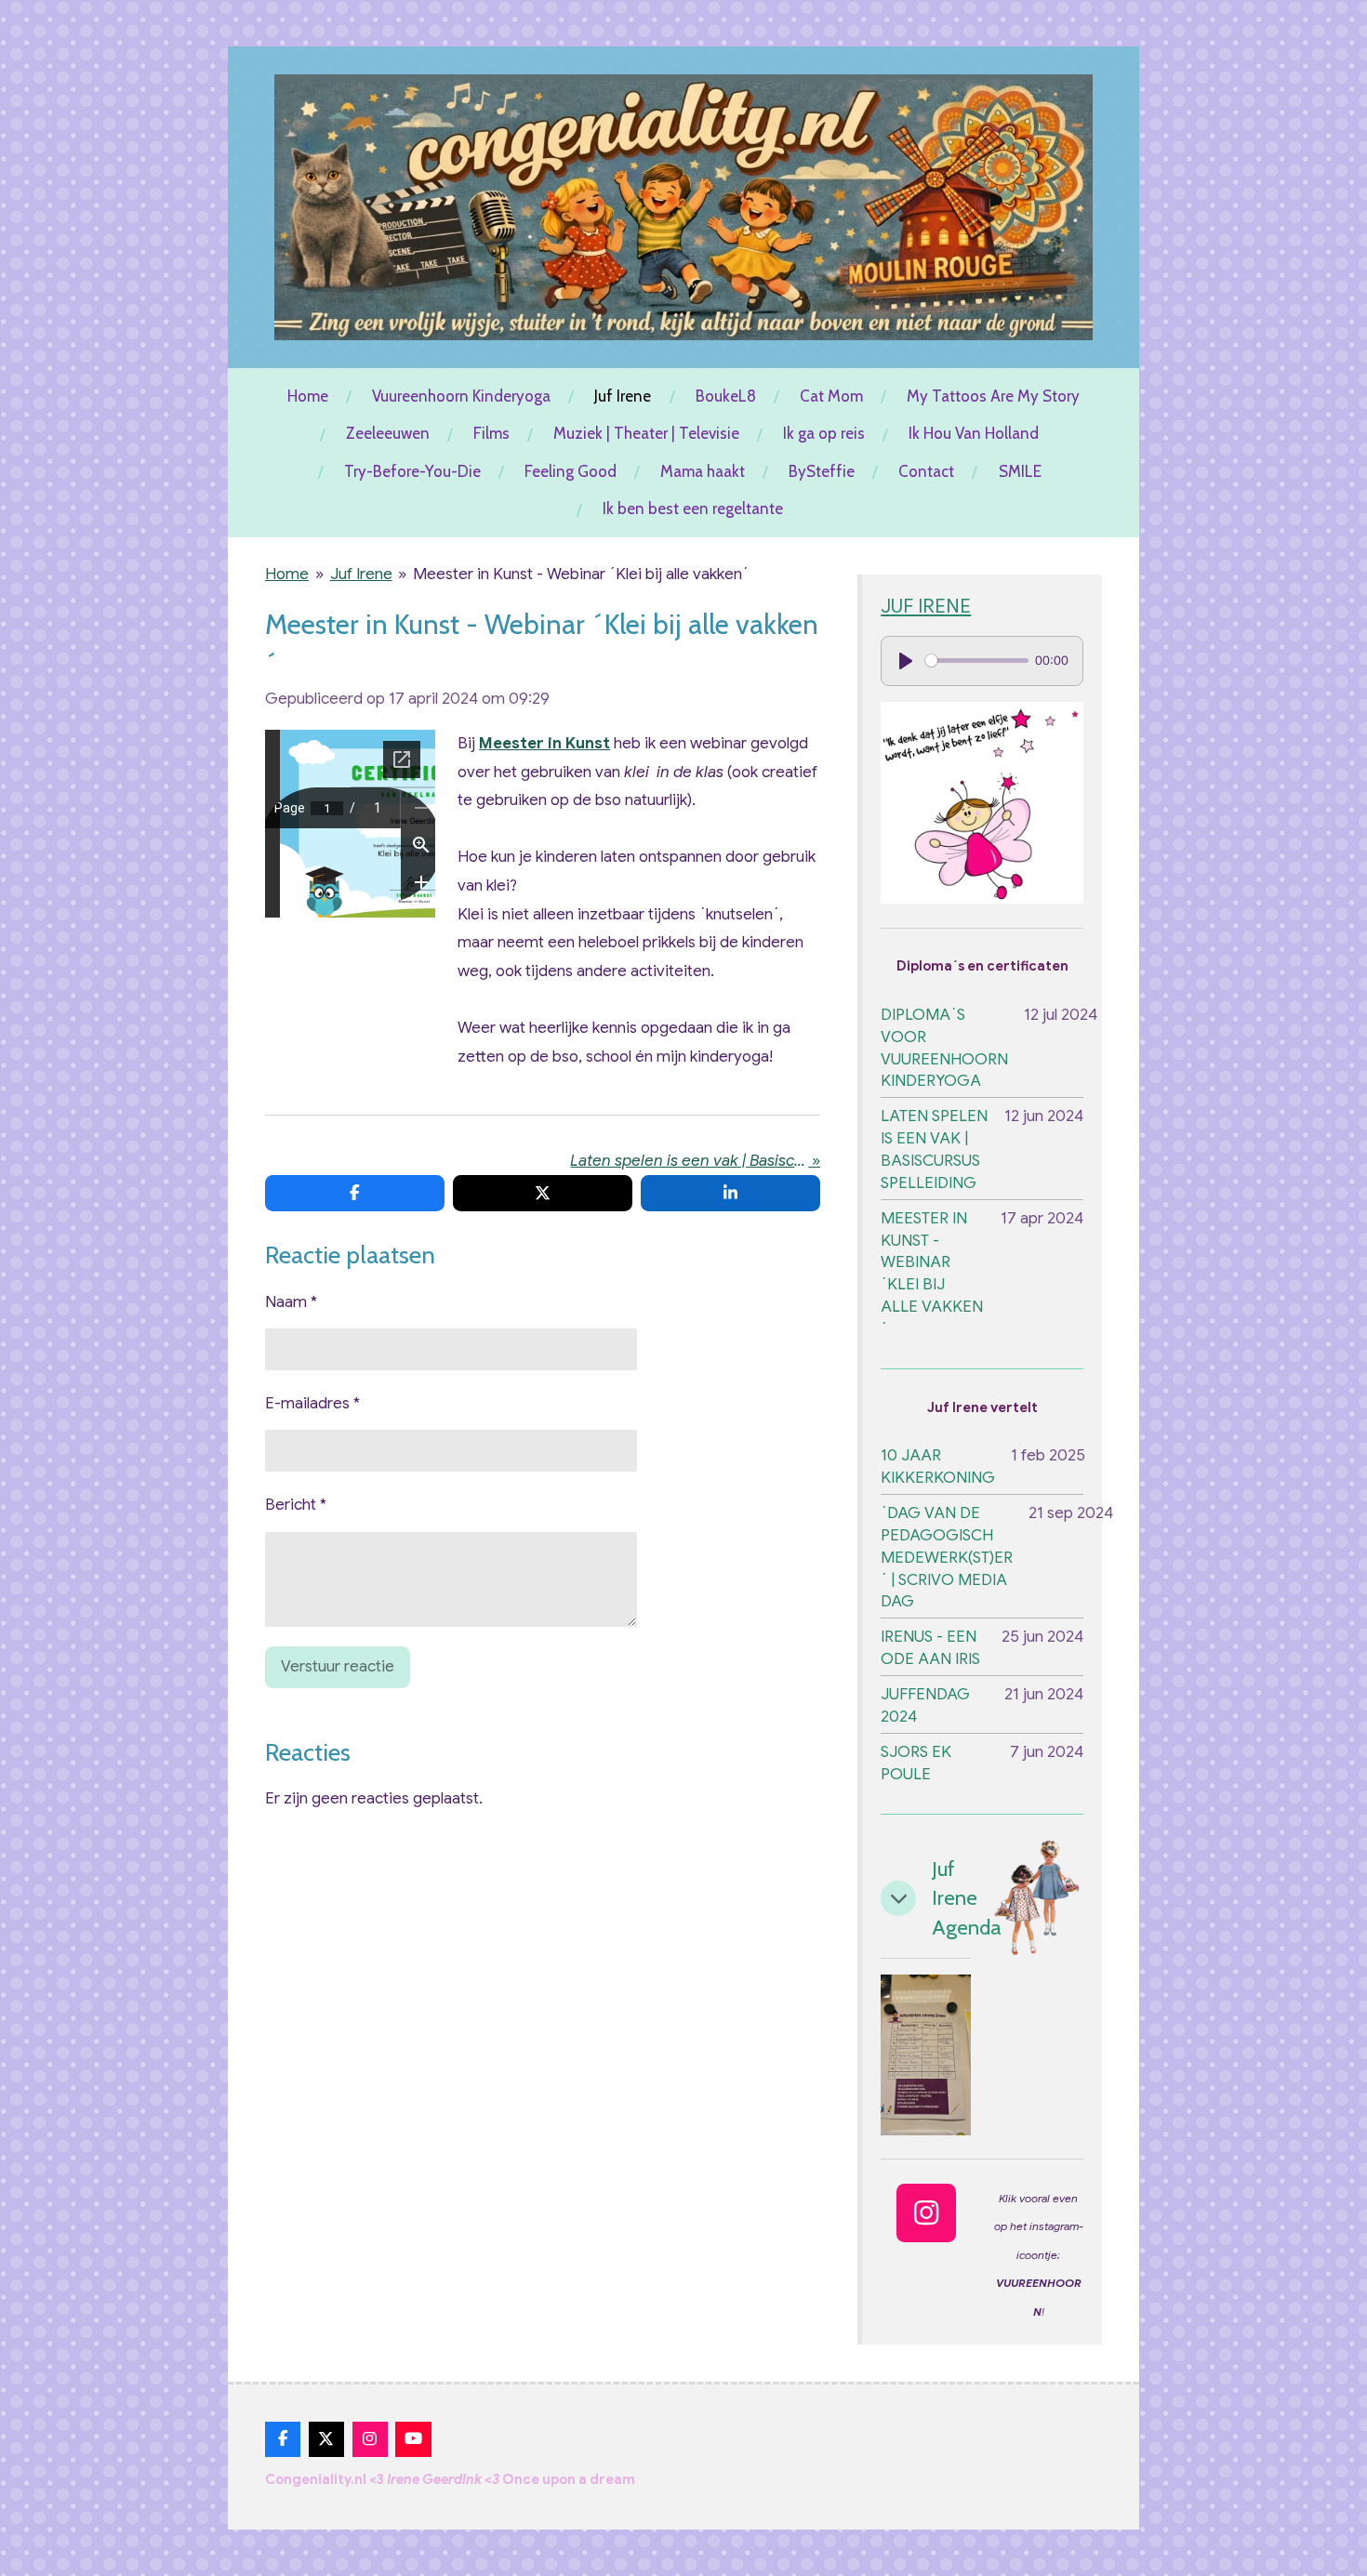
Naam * (291, 1302)
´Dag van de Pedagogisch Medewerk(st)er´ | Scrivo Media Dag (947, 1557)
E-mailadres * (312, 1403)
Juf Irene (361, 574)
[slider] (976, 661)
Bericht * (296, 1505)
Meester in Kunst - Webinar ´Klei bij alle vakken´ (581, 574)
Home (287, 574)
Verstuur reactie (338, 1666)
